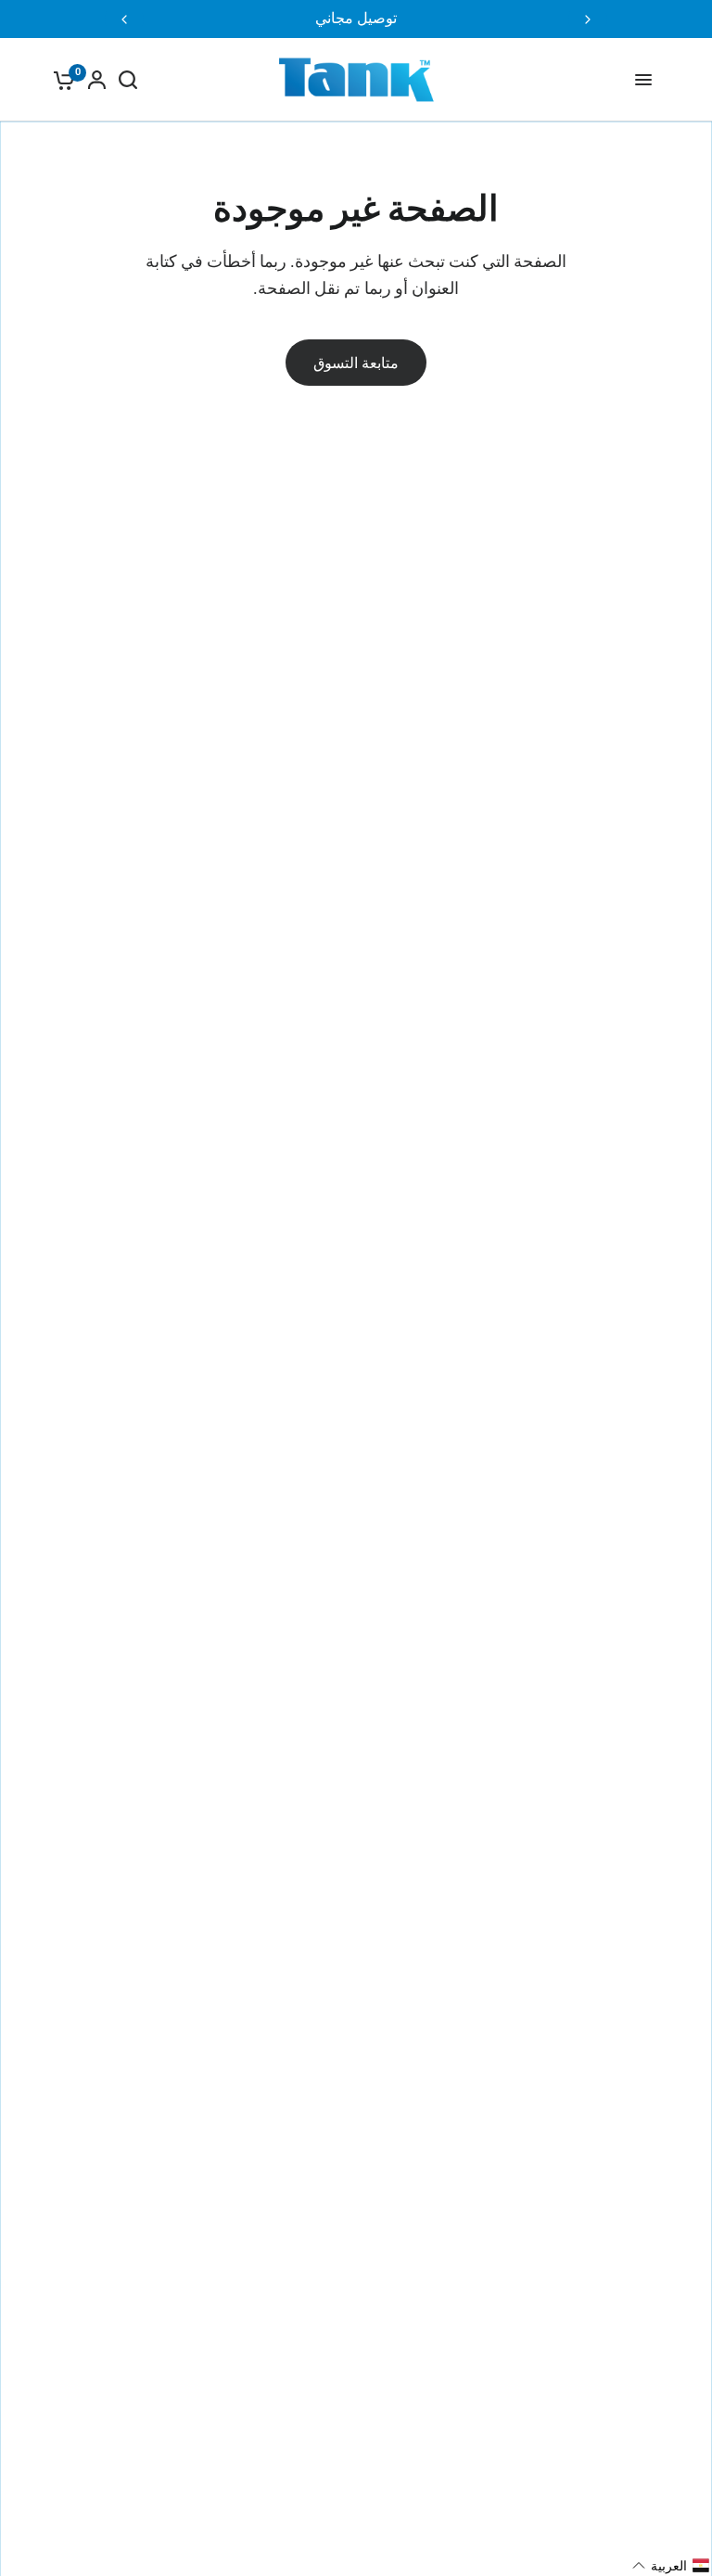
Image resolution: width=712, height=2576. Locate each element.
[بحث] (128, 80)
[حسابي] (97, 80)
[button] (671, 2566)
